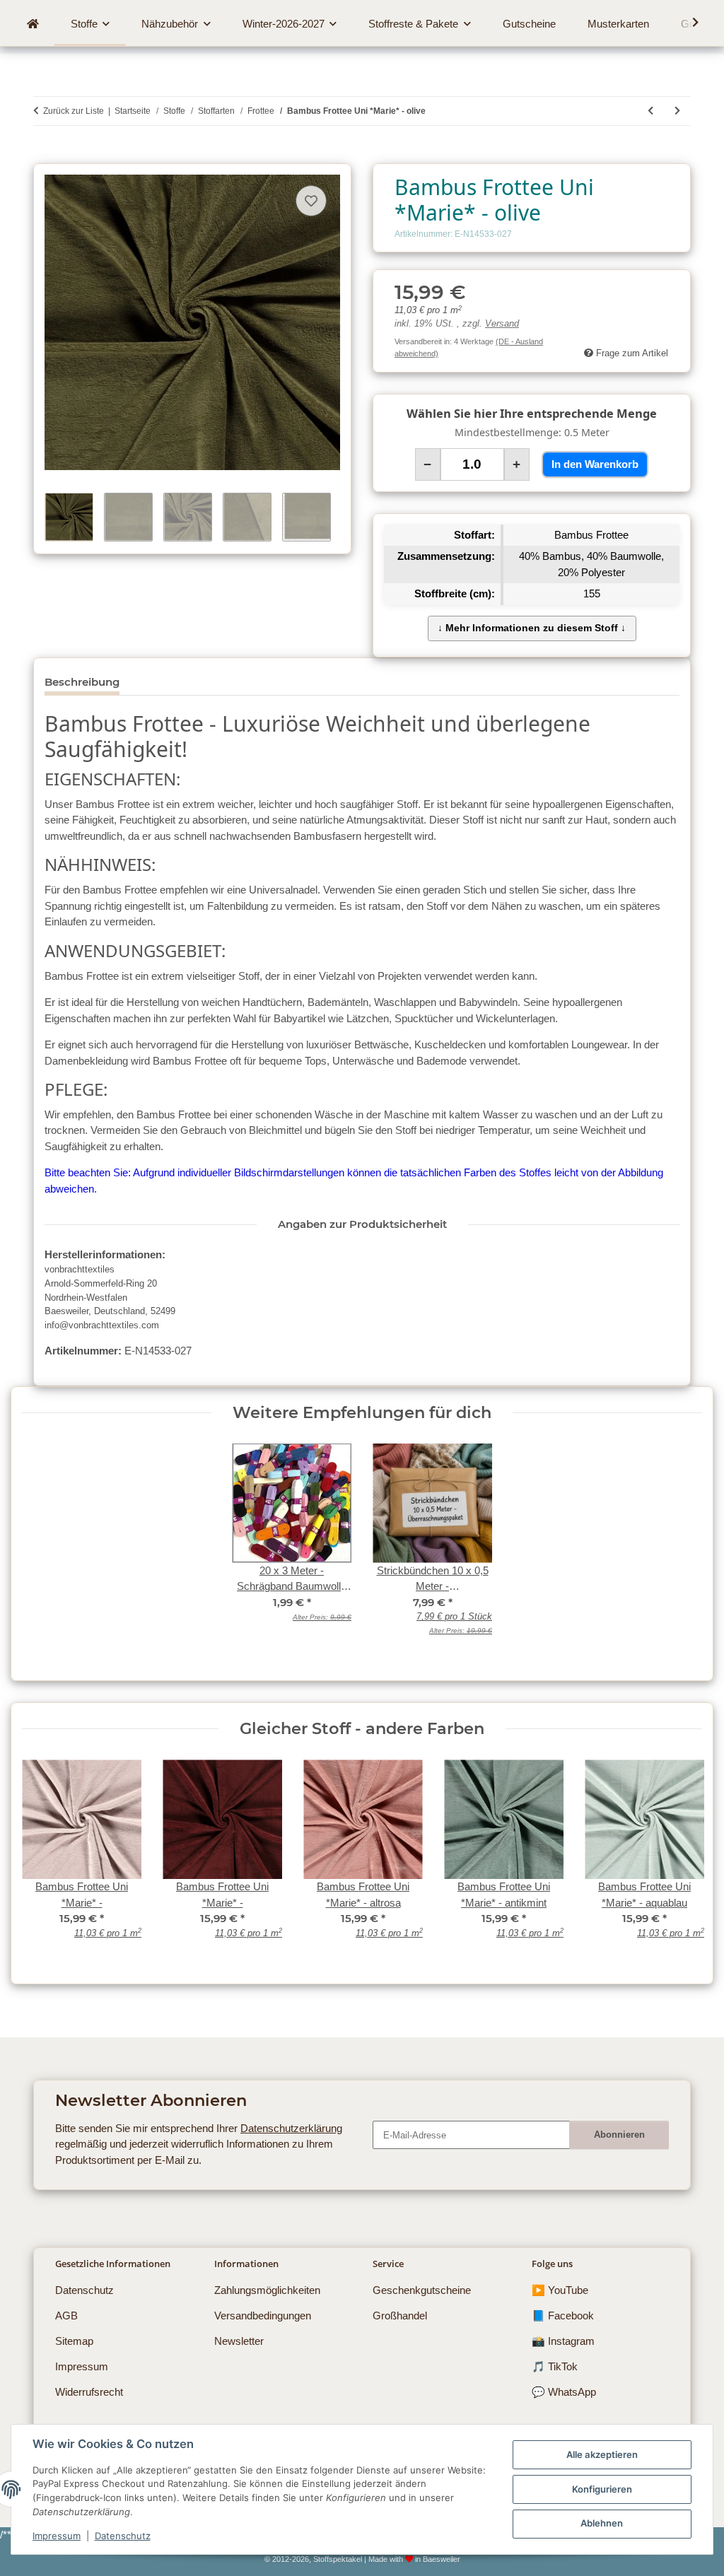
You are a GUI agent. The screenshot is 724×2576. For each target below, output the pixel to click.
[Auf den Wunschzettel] (311, 201)
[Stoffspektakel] (33, 24)
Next (681, 1858)
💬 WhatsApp (564, 2392)
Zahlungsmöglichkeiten (267, 2290)
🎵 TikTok (555, 2366)
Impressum (57, 2536)
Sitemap (74, 2341)
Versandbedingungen (263, 2316)
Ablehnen (602, 2523)
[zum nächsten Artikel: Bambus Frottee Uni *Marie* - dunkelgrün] (677, 111)
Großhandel (400, 2316)
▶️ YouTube (560, 2290)
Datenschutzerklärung (291, 2128)
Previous (43, 1858)
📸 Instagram (563, 2341)
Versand (502, 324)
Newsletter (239, 2341)
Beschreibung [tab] (82, 682)
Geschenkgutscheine (422, 2290)
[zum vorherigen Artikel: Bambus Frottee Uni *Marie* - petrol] (650, 111)
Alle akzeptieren (602, 2454)
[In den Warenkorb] (44, 156)
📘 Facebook (563, 2316)
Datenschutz (123, 2536)
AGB (66, 2316)
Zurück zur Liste (74, 111)
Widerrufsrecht (89, 2392)
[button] (687, 23)
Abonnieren (619, 2135)
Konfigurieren (602, 2489)
